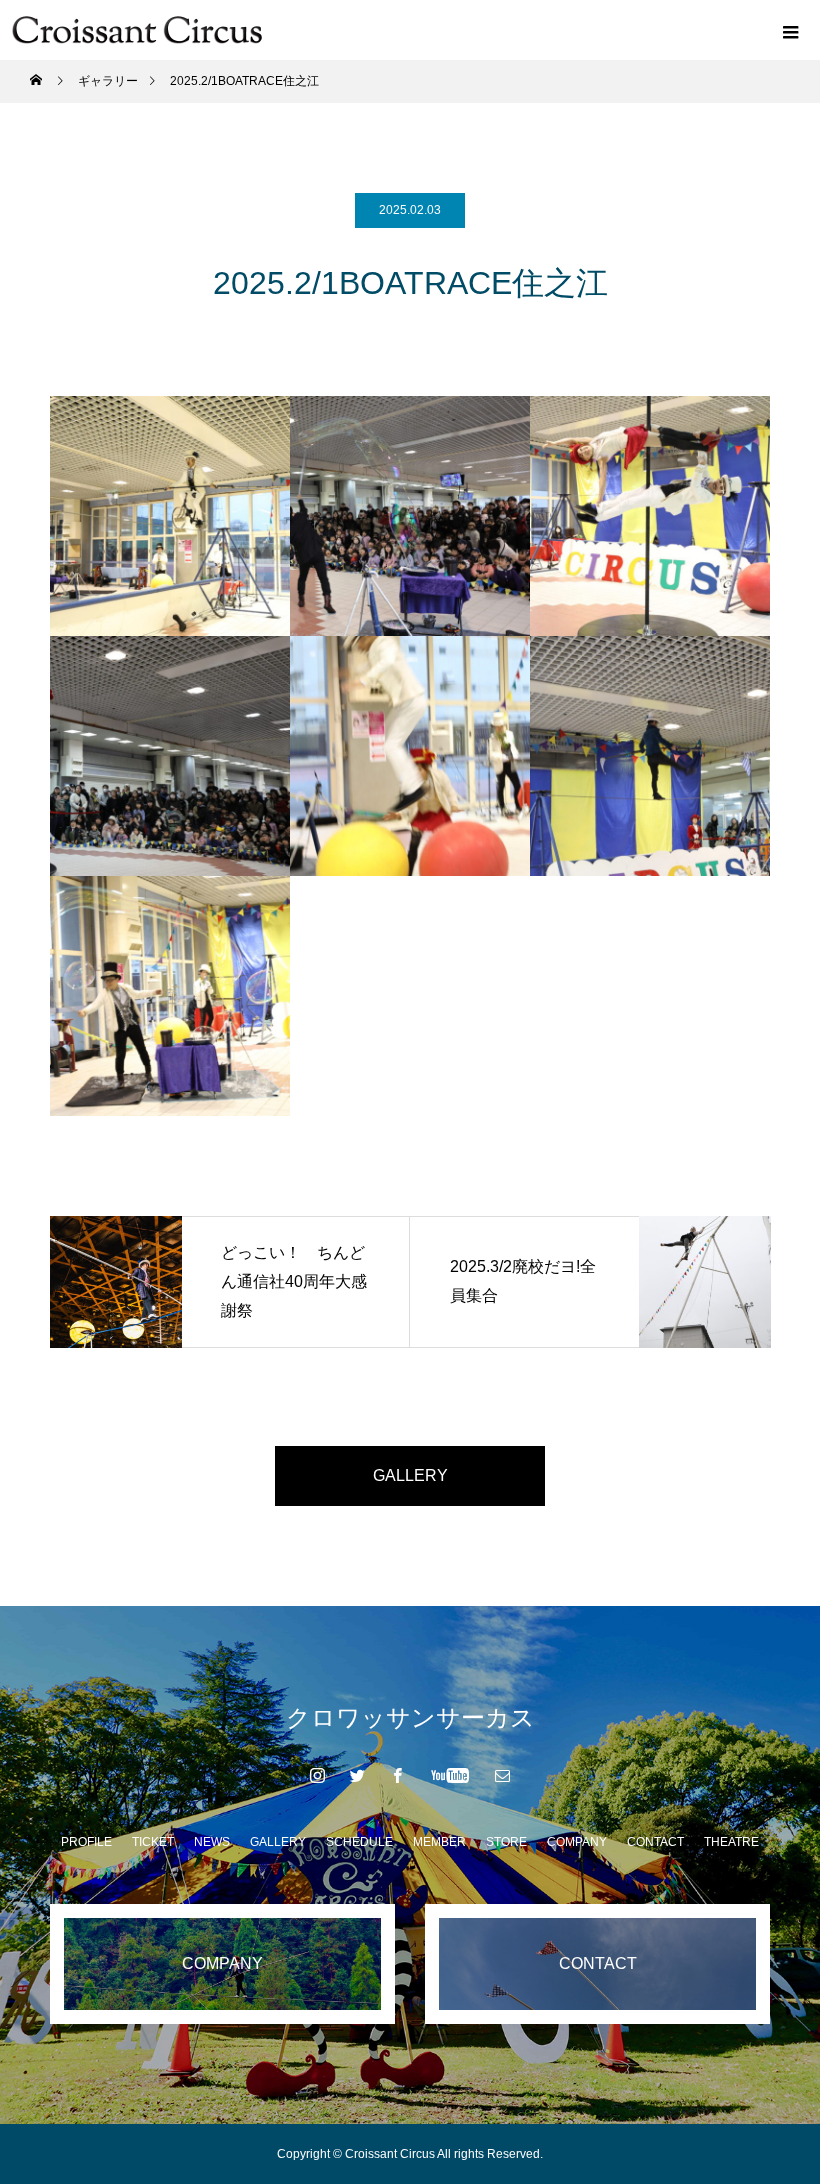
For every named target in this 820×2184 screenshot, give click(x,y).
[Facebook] (398, 1775)
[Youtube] (450, 1775)
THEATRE (731, 1842)
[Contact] (503, 1775)
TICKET (153, 1842)
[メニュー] (790, 30)
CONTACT (655, 1842)
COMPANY (577, 1842)
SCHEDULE (359, 1842)
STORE (506, 1842)
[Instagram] (318, 1775)
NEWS (212, 1842)
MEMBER (439, 1842)
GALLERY (410, 1475)
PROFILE (86, 1842)
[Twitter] (358, 1775)
